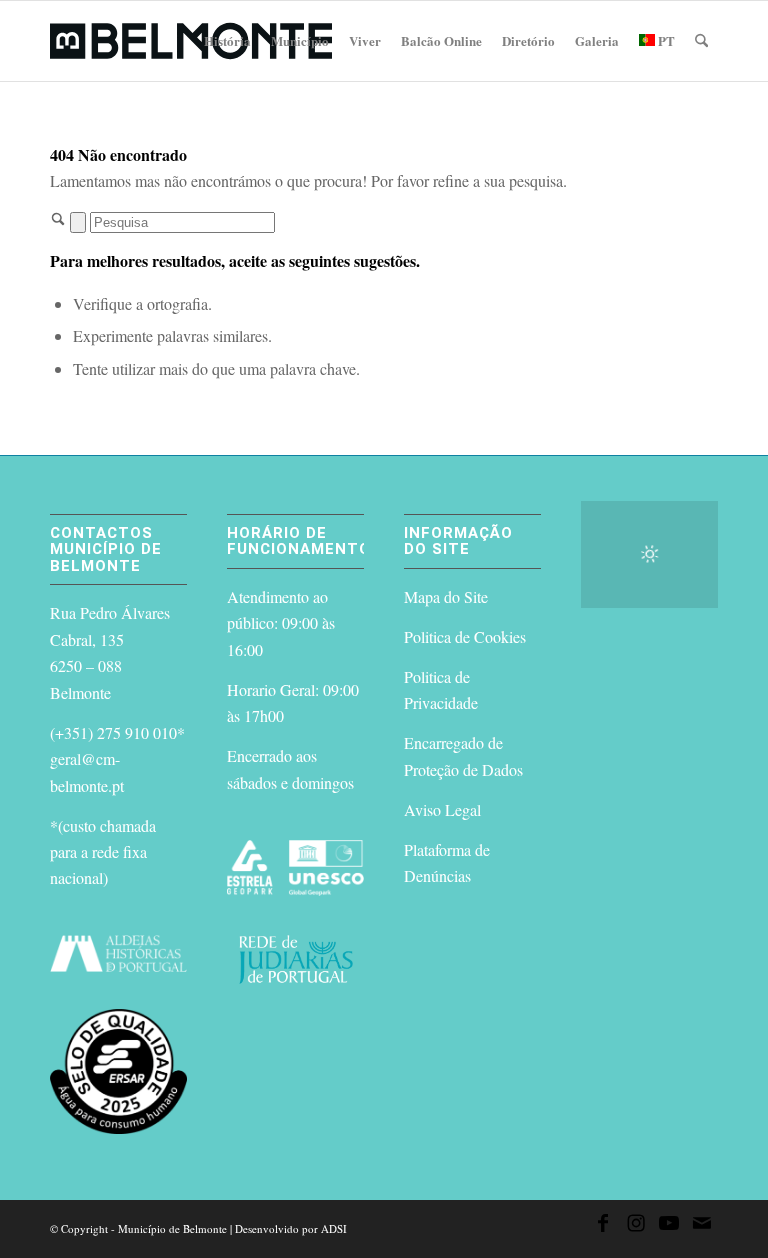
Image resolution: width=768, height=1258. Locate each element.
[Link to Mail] (702, 1226)
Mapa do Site (446, 596)
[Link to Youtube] (669, 1226)
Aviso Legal (442, 809)
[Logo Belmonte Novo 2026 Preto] (191, 41)
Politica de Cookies (465, 636)
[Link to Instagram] (636, 1226)
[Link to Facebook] (603, 1226)
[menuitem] (227, 41)
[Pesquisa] (701, 41)
